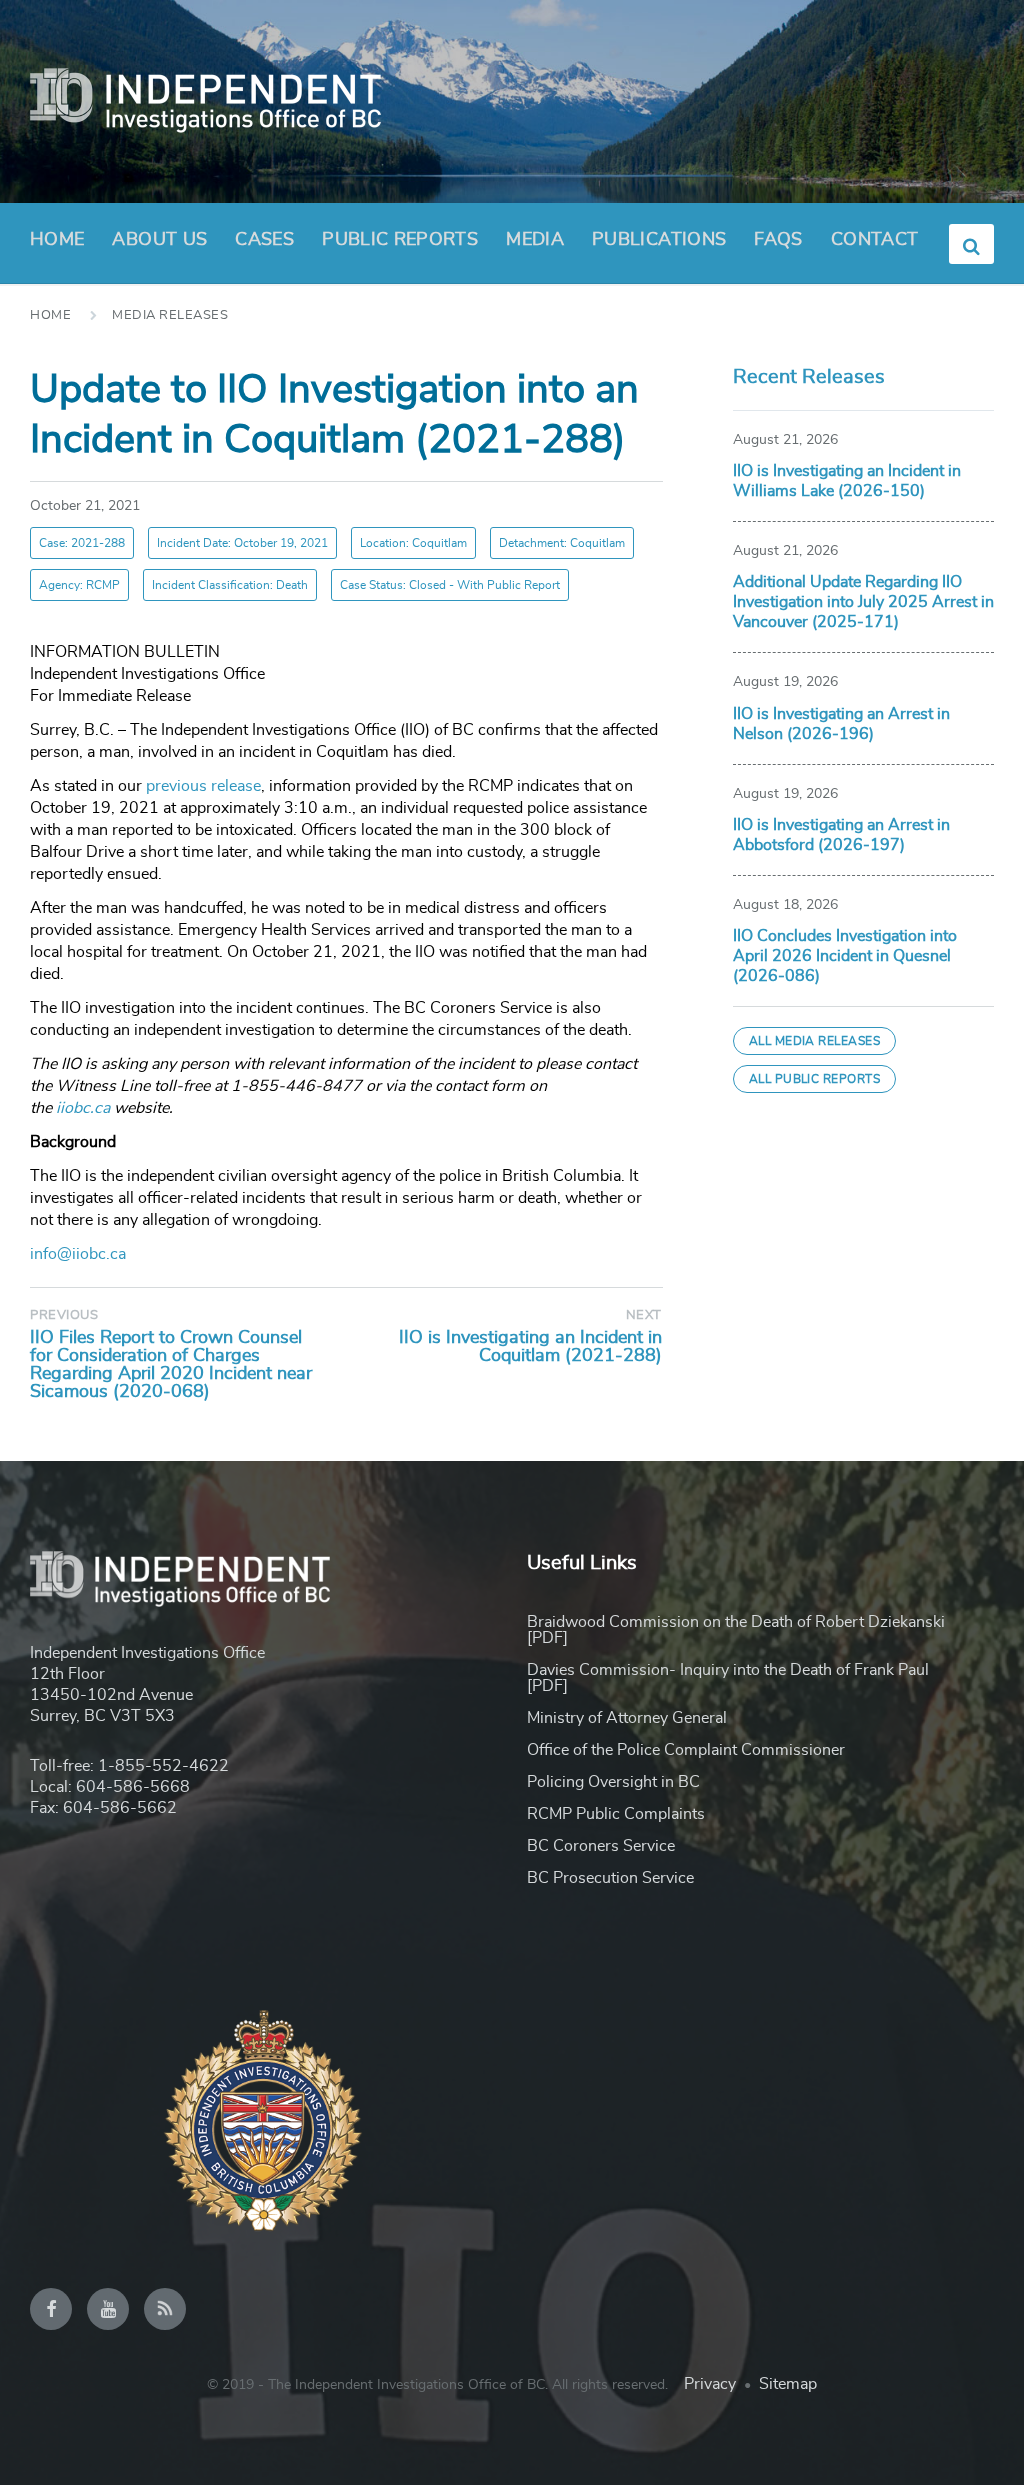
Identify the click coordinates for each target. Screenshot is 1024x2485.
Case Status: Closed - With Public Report (450, 585)
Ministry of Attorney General (627, 1718)
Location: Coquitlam (413, 543)
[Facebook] (51, 2309)
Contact (875, 240)
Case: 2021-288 (82, 543)
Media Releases (170, 315)
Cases (264, 240)
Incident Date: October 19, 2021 (242, 543)
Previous (64, 1315)
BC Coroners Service (601, 1846)
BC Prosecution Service (610, 1878)
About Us (159, 240)
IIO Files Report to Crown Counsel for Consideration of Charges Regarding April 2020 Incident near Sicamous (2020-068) (171, 1365)
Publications (659, 240)
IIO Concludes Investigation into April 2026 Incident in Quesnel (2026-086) (845, 956)
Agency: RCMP (79, 585)
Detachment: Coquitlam (562, 543)
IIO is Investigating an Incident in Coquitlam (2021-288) (530, 1347)
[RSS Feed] (165, 2309)
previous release (203, 786)
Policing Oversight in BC (613, 1782)
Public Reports (400, 240)
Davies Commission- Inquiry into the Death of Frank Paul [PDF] (728, 1678)
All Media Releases (815, 1041)
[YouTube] (108, 2309)
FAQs (778, 240)
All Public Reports (815, 1079)
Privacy (710, 2384)
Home (57, 240)
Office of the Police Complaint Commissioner (686, 1750)
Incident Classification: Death (230, 585)
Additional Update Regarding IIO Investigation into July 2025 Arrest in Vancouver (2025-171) (863, 602)
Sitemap (788, 2384)
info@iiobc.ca (78, 1254)
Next (644, 1315)
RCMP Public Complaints (616, 1814)
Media (535, 240)
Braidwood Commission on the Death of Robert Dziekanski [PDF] (736, 1630)
